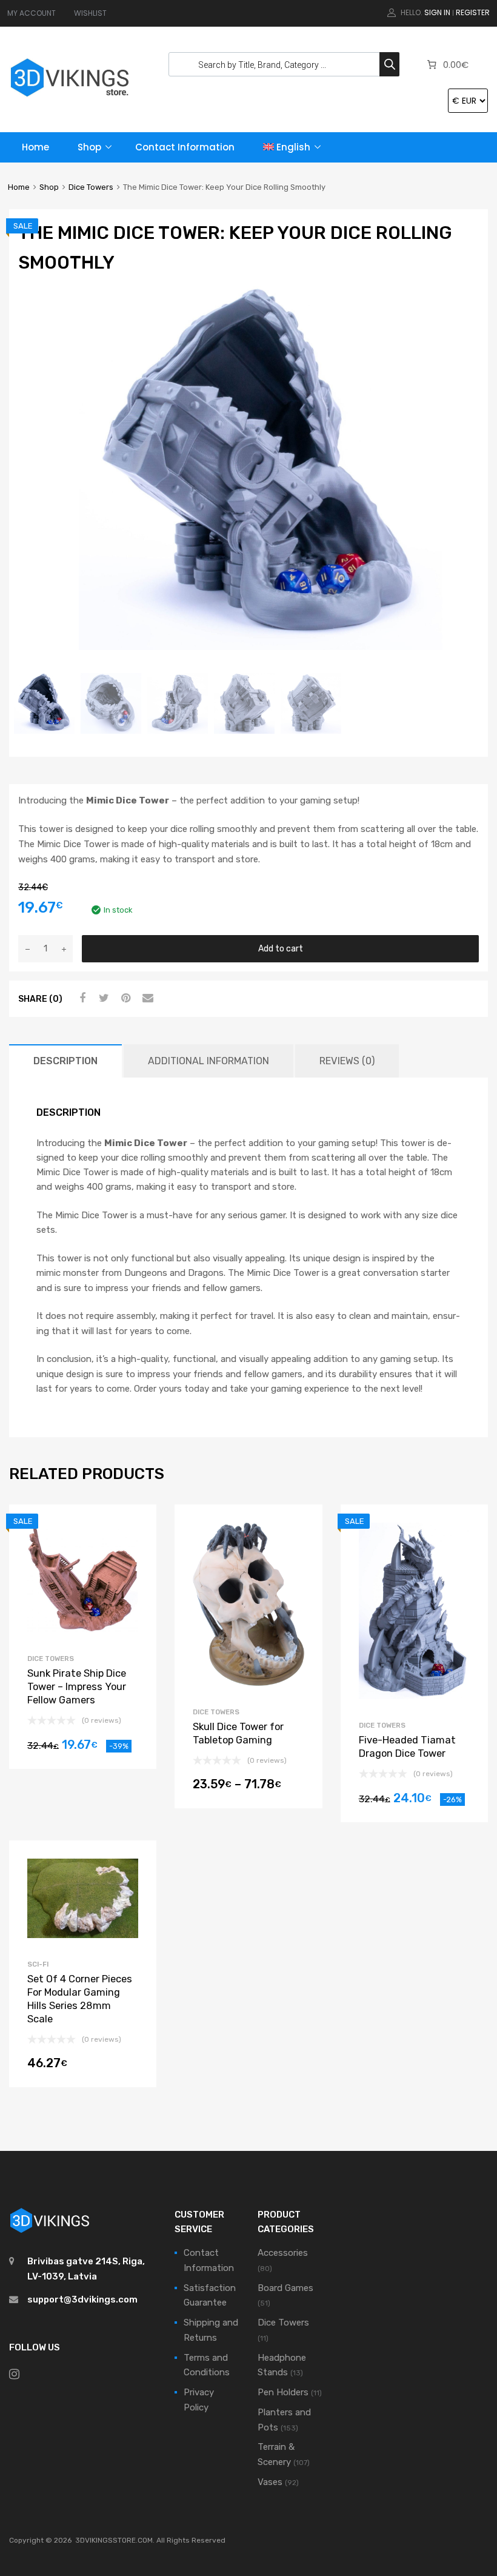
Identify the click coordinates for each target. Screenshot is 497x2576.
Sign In (437, 12)
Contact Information (185, 147)
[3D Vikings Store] (70, 98)
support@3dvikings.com (82, 2299)
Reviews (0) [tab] (347, 1061)
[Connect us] (14, 2374)
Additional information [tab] (208, 1061)
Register (473, 12)
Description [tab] (65, 1061)
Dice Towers (91, 187)
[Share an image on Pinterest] (124, 998)
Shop (89, 147)
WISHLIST (90, 13)
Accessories (283, 2253)
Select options (248, 1788)
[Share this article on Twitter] (102, 998)
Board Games (285, 2288)
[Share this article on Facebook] (81, 998)
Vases (270, 2482)
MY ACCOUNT (32, 13)
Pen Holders (283, 2392)
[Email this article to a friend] (146, 998)
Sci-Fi (38, 1964)
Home (35, 147)
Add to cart (281, 948)
